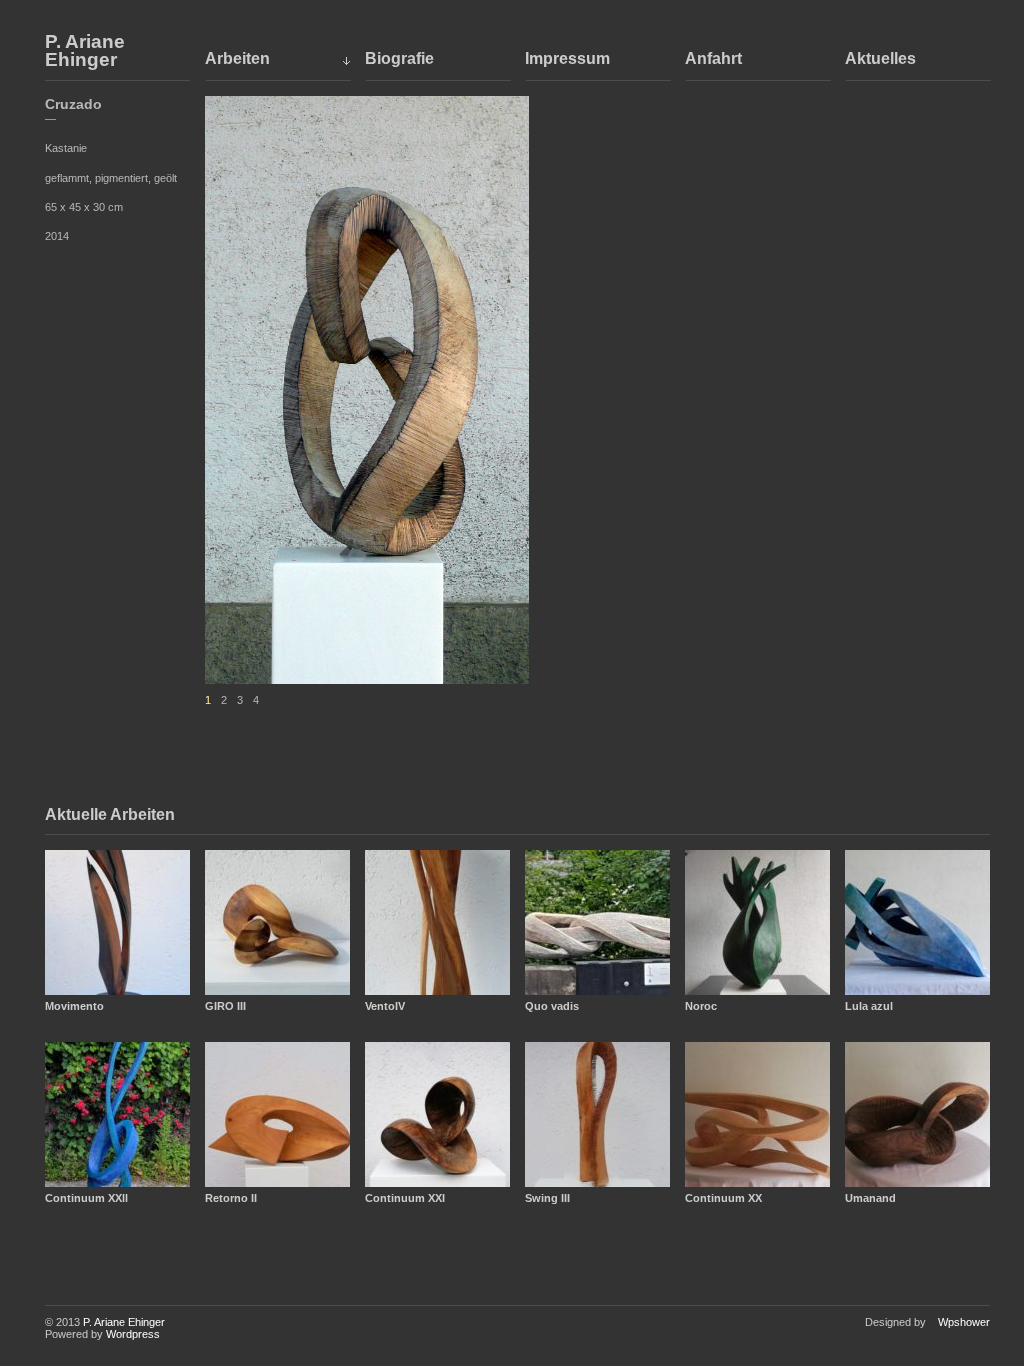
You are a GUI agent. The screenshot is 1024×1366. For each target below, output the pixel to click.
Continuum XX (723, 1198)
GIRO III (225, 1006)
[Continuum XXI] (437, 1114)
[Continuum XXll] (117, 1114)
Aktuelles (880, 58)
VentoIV (385, 1006)
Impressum (567, 58)
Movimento (74, 1006)
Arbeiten (237, 58)
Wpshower (964, 1322)
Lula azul (869, 1006)
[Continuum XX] (757, 1114)
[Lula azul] (917, 922)
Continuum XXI (405, 1198)
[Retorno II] (277, 1114)
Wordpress (133, 1334)
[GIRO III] (277, 922)
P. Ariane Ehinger (85, 51)
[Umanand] (917, 1114)
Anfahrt (713, 58)
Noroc (701, 1006)
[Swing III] (597, 1114)
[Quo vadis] (597, 922)
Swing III (547, 1198)
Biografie (399, 58)
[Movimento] (117, 922)
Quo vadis (552, 1006)
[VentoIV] (437, 922)
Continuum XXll (86, 1198)
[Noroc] (757, 922)
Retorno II (231, 1198)
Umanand (870, 1198)
